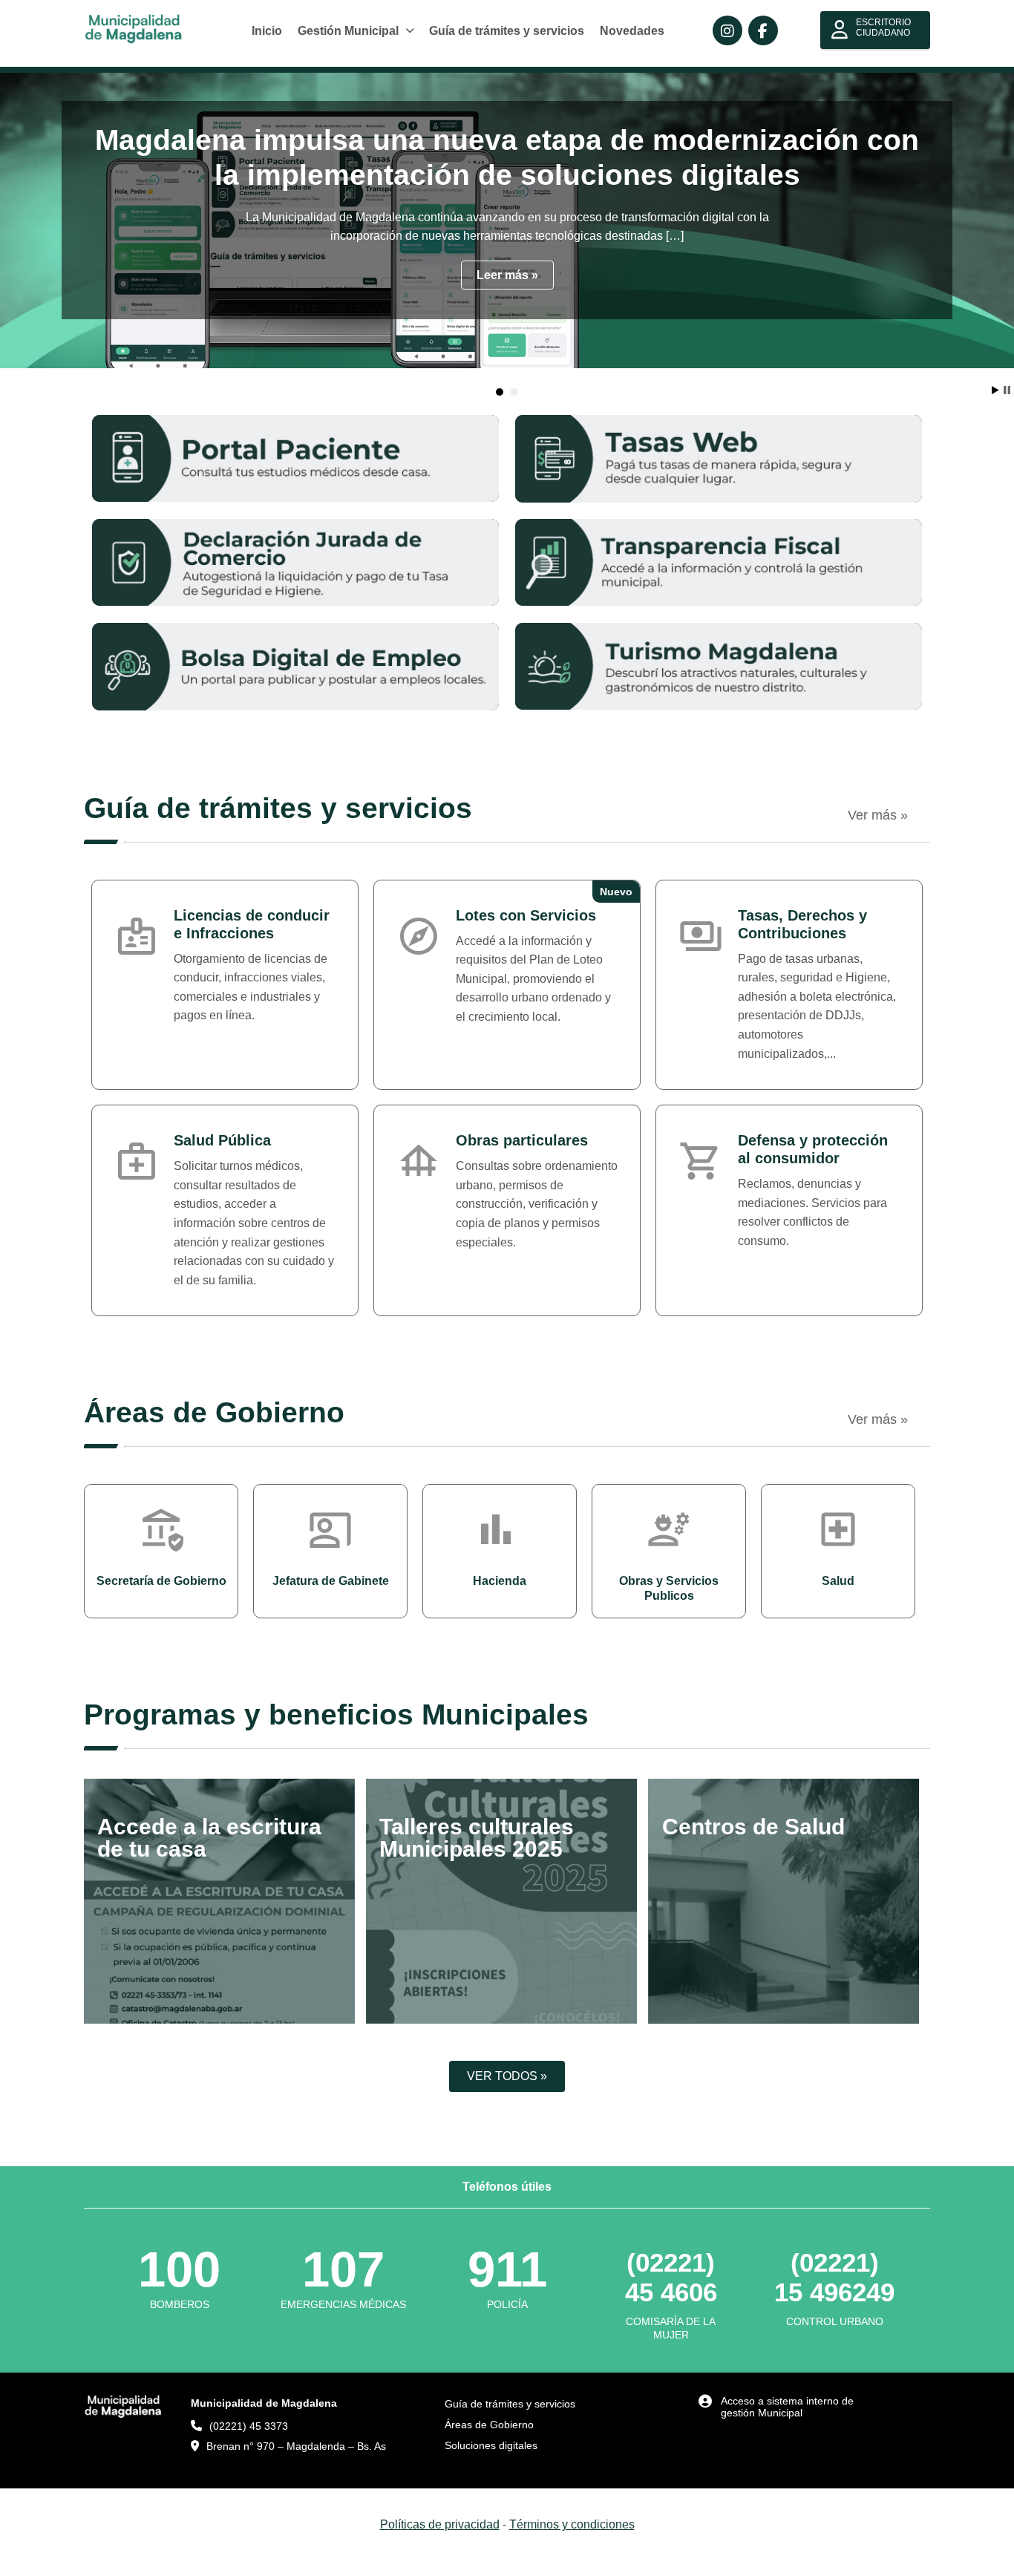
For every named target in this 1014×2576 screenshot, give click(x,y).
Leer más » (507, 275)
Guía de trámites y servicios (507, 31)
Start (995, 390)
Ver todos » (507, 2076)
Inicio (267, 31)
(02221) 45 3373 (249, 2426)
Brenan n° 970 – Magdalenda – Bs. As (296, 2446)
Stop (1007, 390)
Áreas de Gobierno (489, 2425)
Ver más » (878, 815)
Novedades (632, 31)
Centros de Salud (753, 1827)
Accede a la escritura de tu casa (209, 1838)
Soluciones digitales (491, 2445)
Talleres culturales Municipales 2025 (477, 1838)
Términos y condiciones (572, 2524)
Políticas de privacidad (440, 2524)
